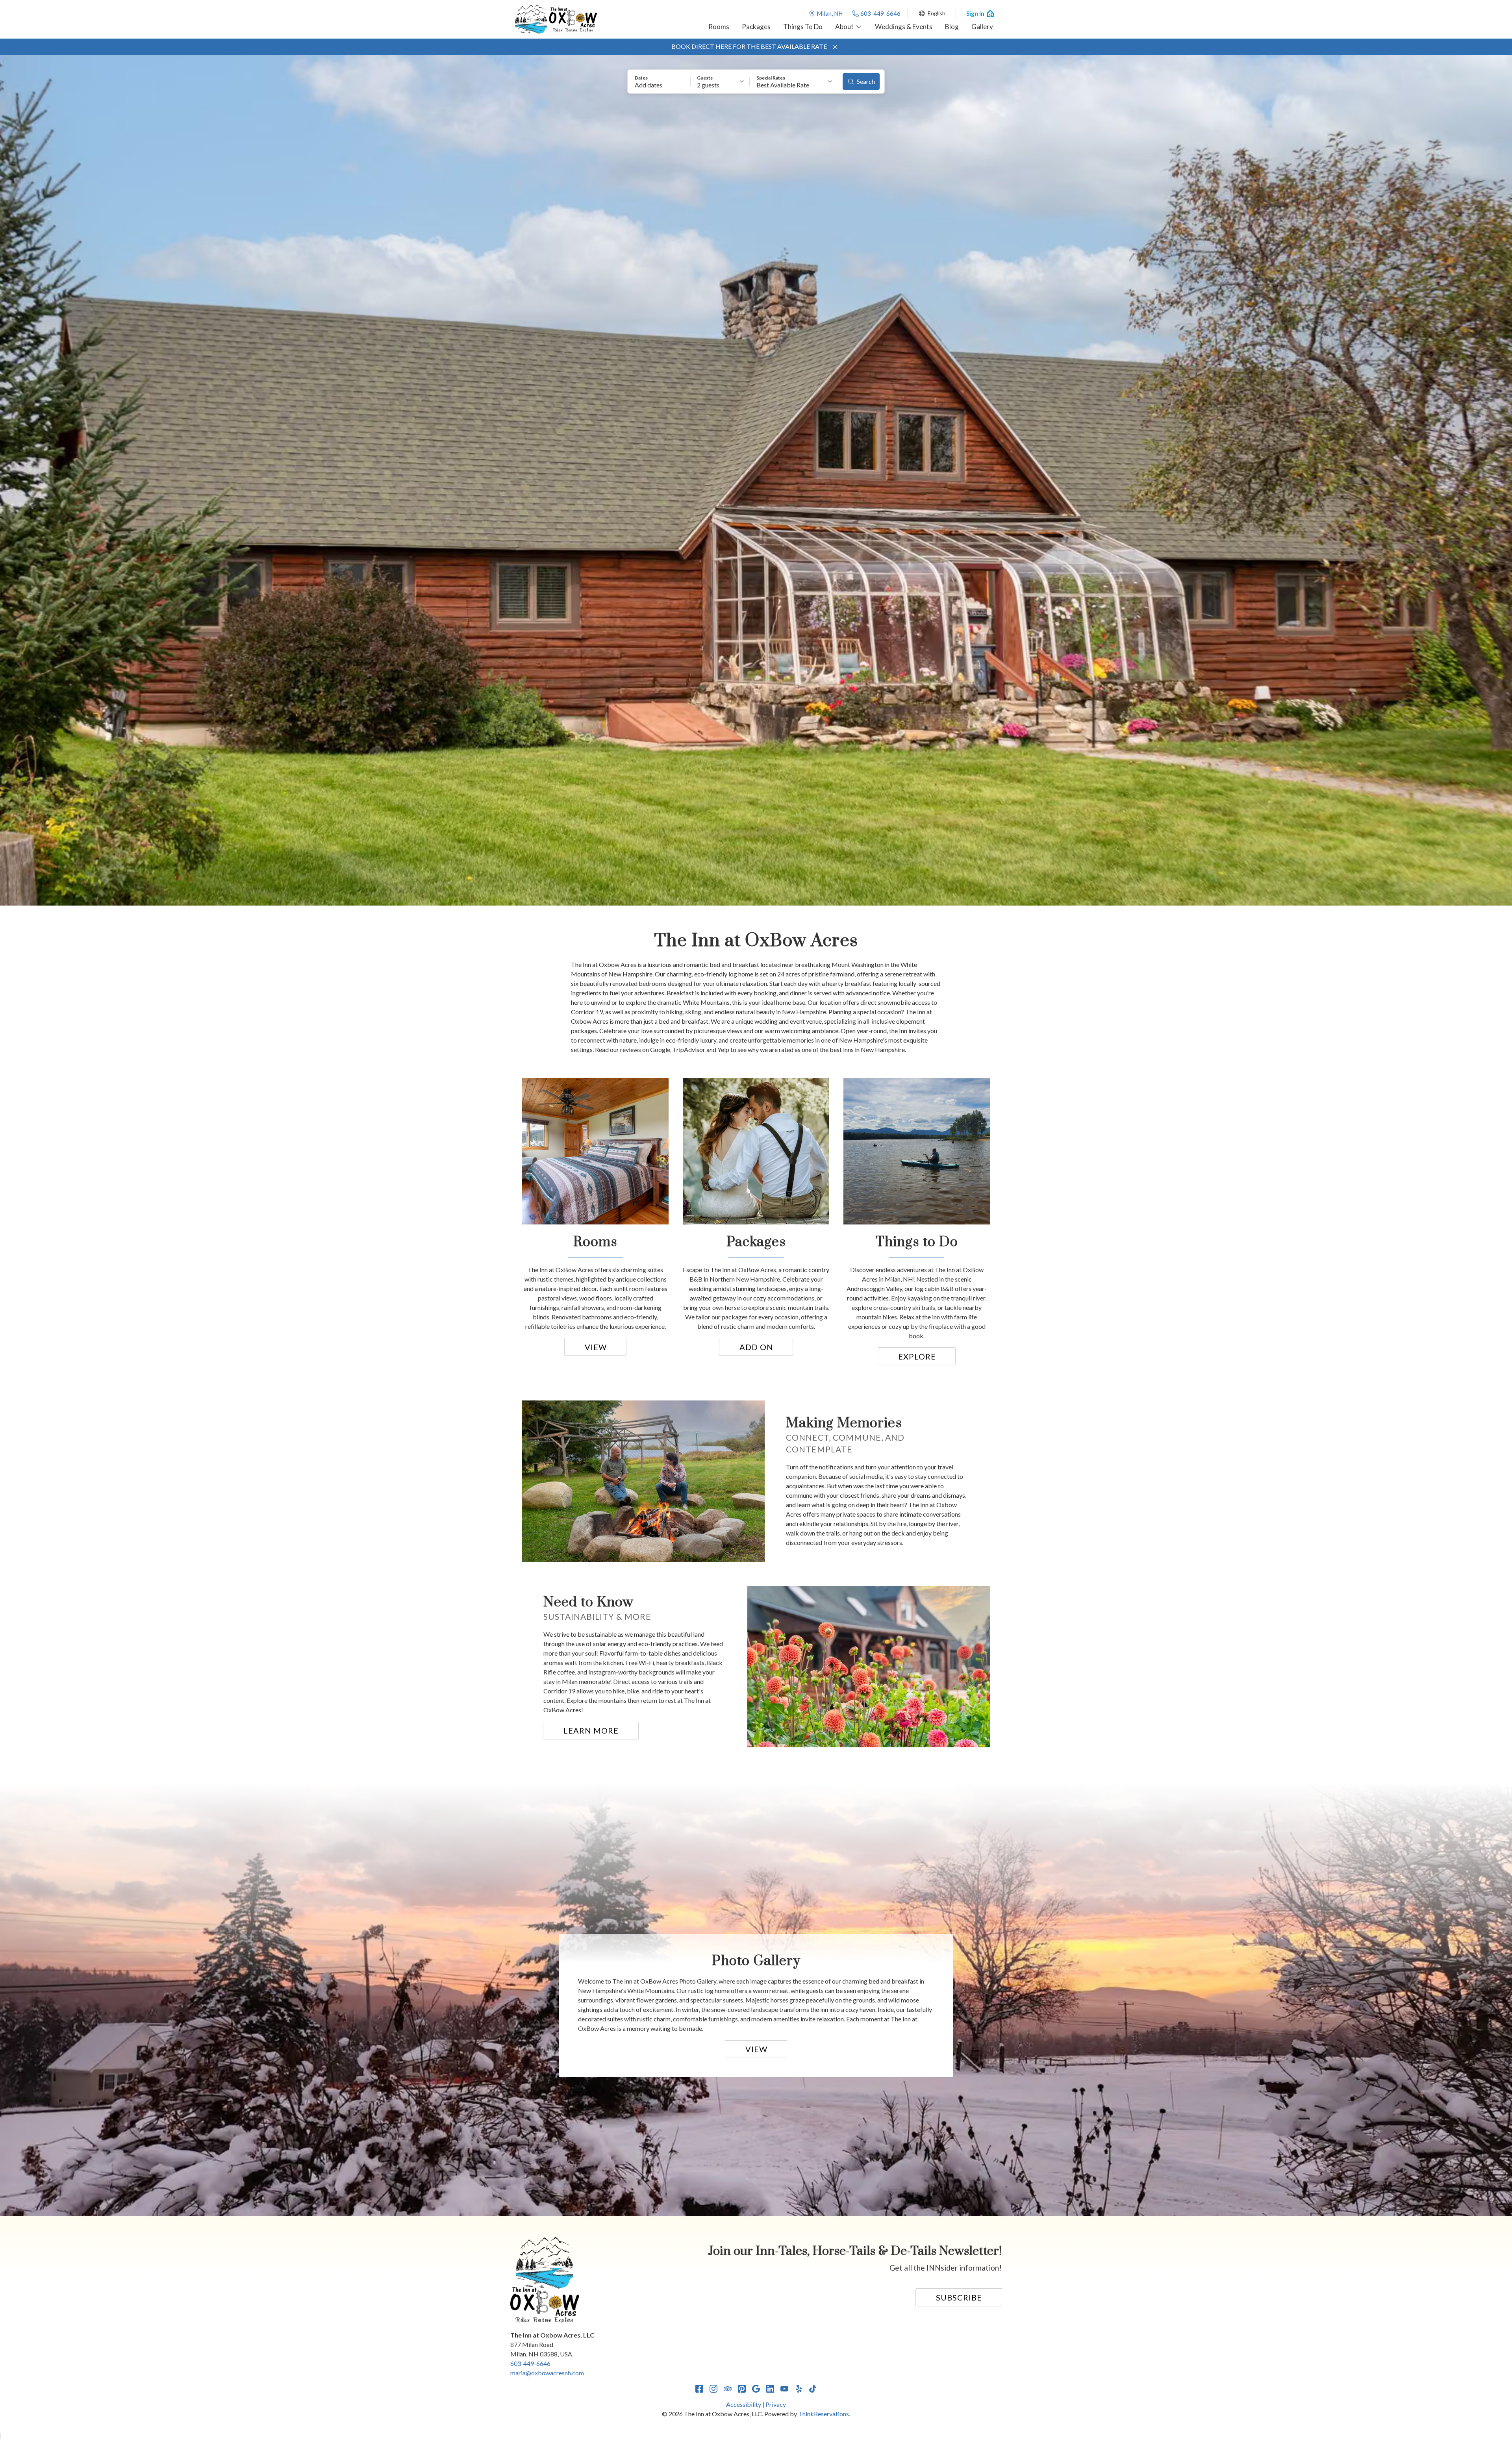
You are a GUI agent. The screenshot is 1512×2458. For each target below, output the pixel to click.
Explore (917, 1356)
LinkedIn (770, 2389)
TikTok (813, 2389)
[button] (835, 47)
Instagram (713, 2389)
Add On (756, 1347)
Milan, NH (830, 13)
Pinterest (742, 2389)
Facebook (699, 2389)
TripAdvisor (728, 2389)
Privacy (776, 2404)
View (596, 1347)
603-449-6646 (880, 13)
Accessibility (744, 2404)
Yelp (799, 2389)
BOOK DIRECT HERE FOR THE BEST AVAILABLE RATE (749, 46)
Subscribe (959, 2297)
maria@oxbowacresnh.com (547, 2373)
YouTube (784, 2389)
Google (756, 2389)
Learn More (591, 1730)
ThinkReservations (824, 2414)
